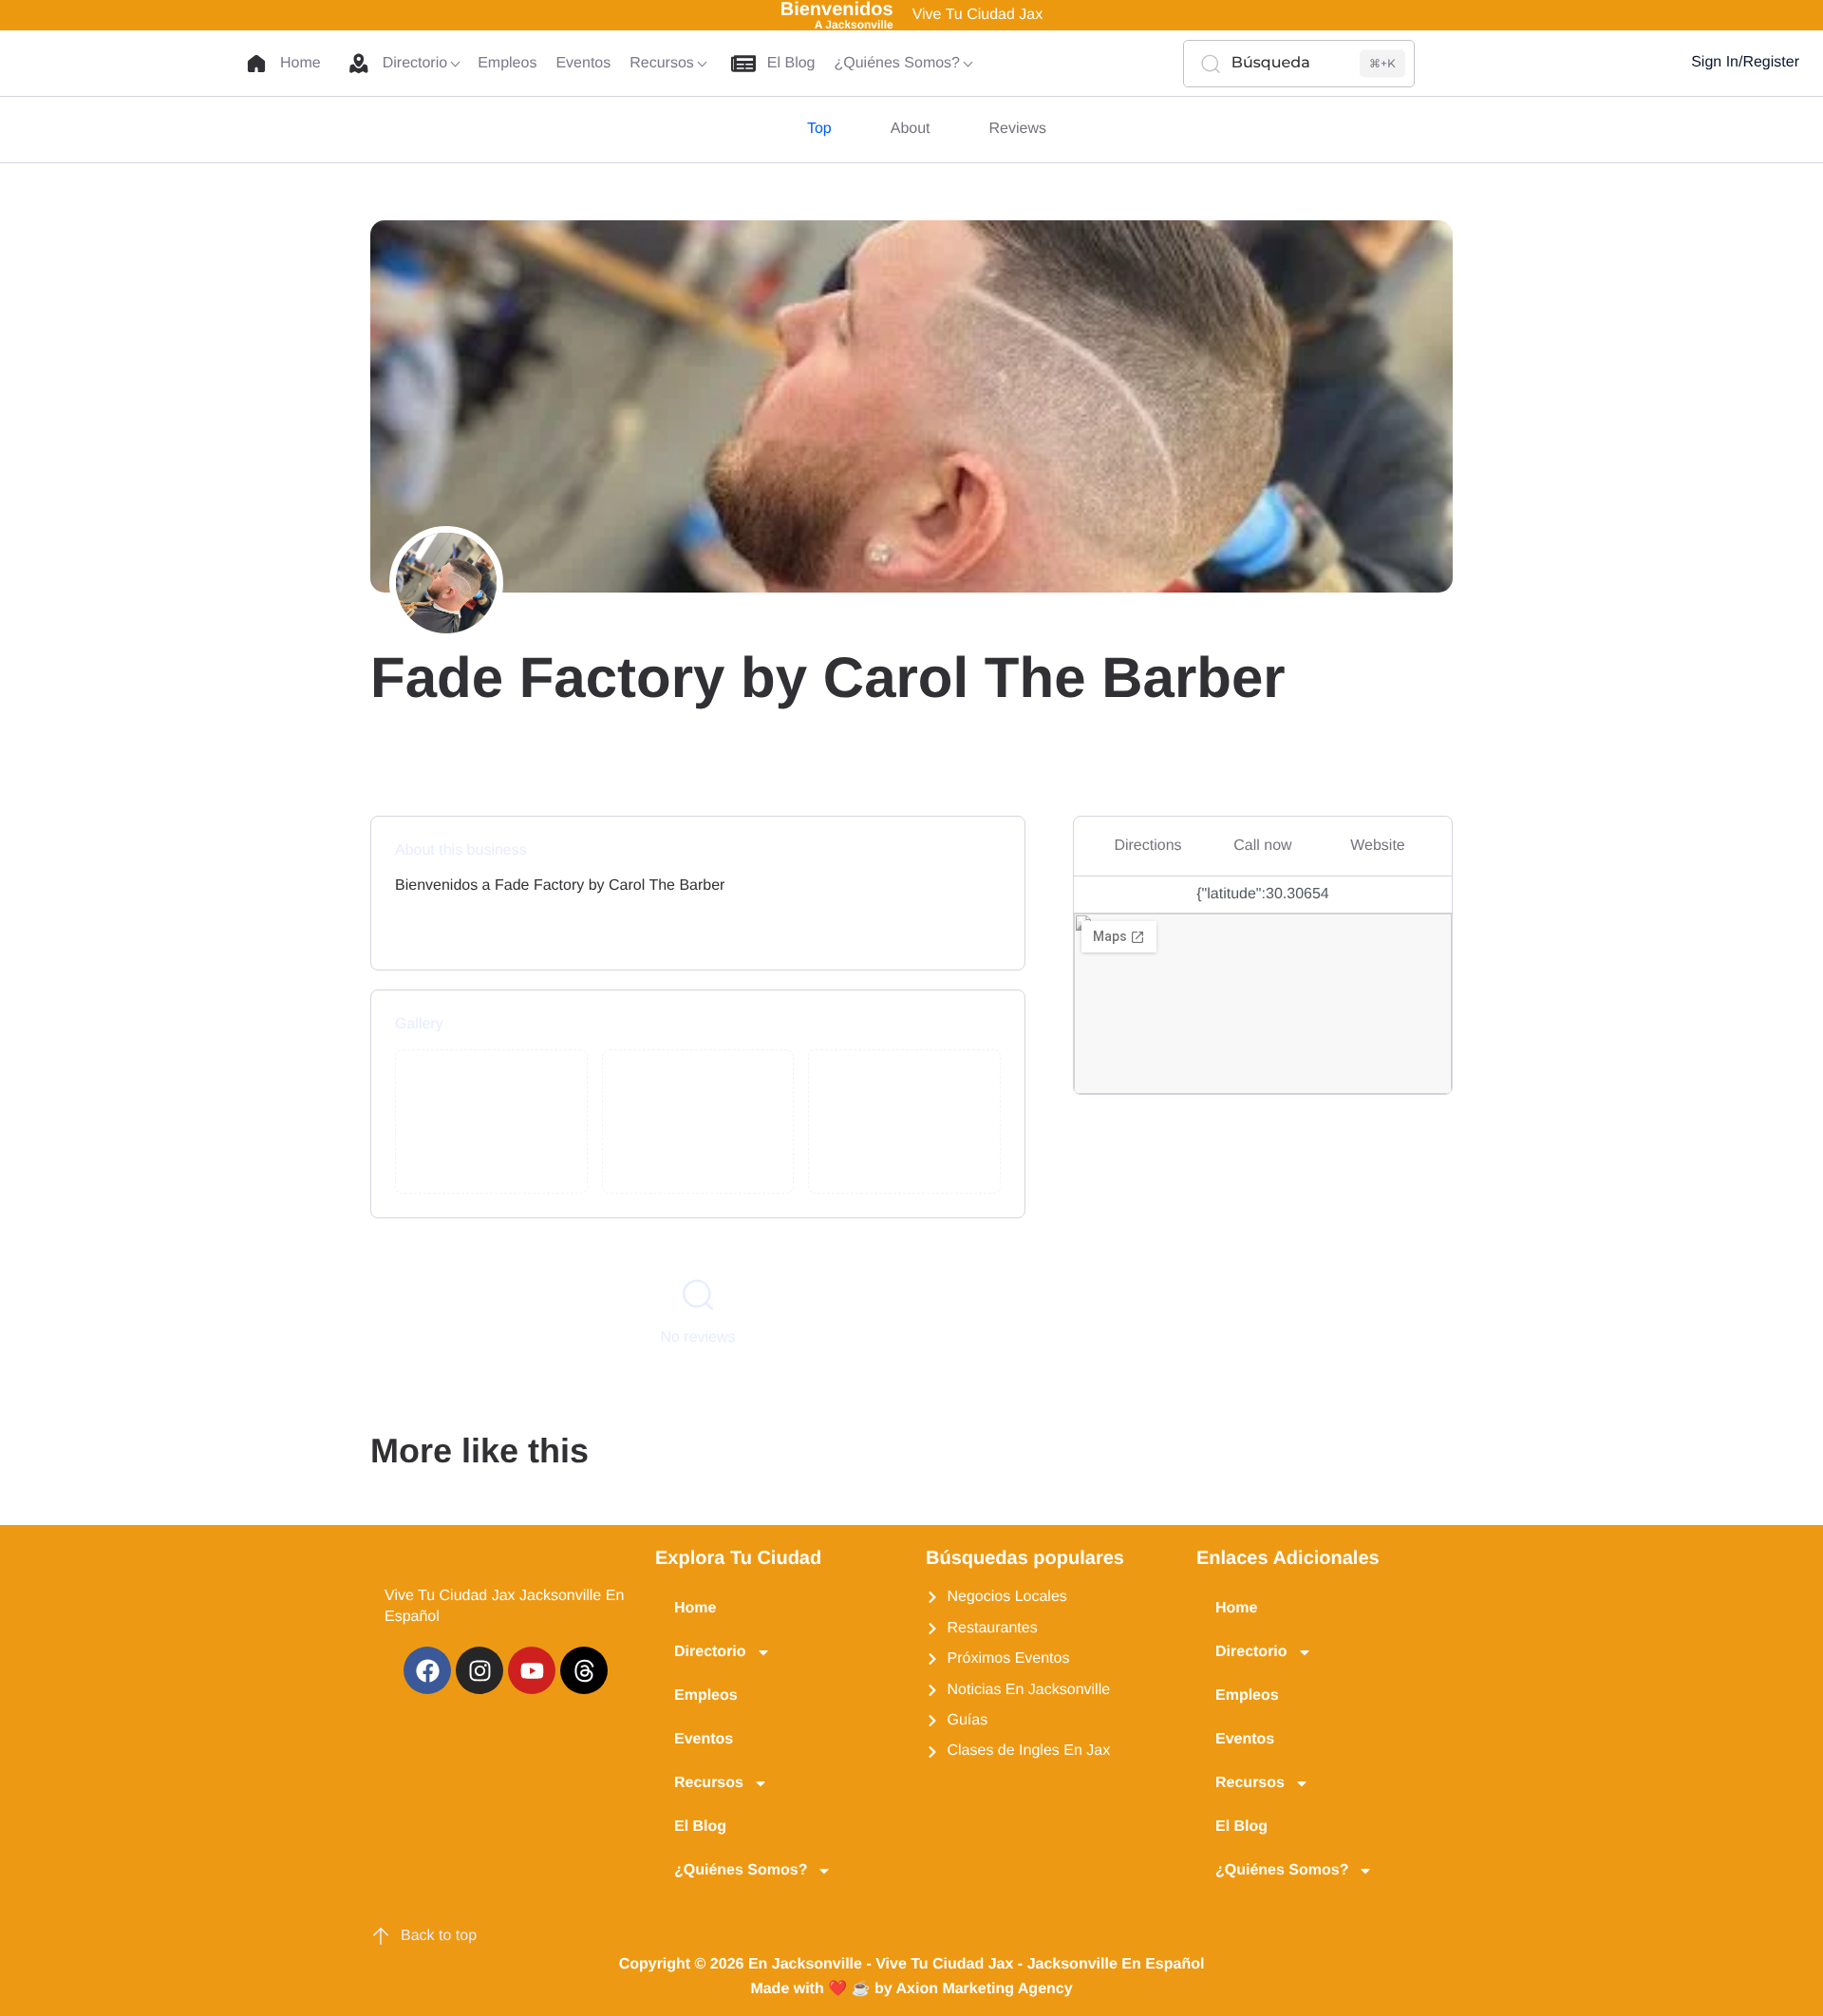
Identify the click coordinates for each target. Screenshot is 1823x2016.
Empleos (706, 1696)
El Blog (700, 1827)
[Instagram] (479, 1670)
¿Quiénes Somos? (741, 1870)
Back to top (439, 1936)
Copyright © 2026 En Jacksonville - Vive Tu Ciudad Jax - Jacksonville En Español (912, 1964)
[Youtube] (532, 1670)
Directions (1147, 846)
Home (695, 1608)
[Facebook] (427, 1670)
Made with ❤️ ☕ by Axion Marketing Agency (911, 1989)
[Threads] (584, 1670)
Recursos (709, 1783)
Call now (1262, 846)
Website (1378, 846)
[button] (1620, 64)
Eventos (704, 1739)
